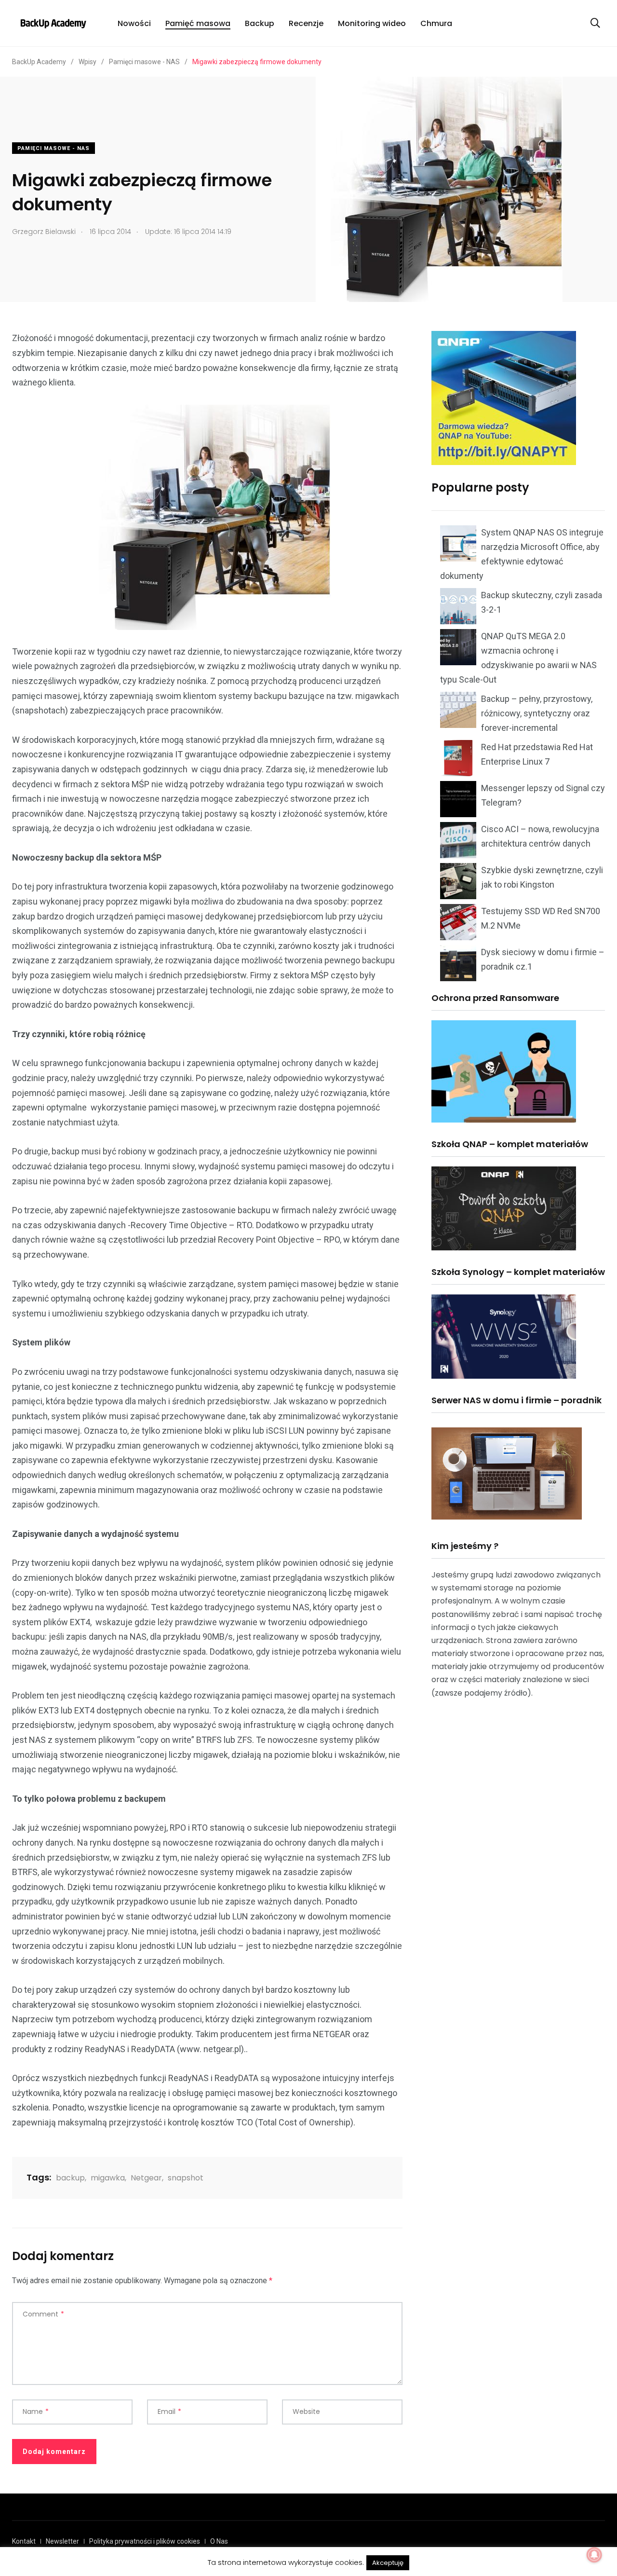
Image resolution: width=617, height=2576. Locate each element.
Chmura (436, 23)
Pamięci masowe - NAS (54, 148)
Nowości (134, 23)
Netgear (146, 2178)
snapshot (186, 2178)
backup (70, 2178)
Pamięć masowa (198, 23)
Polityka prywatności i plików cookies (145, 2541)
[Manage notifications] (594, 2555)
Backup (260, 23)
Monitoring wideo (372, 23)
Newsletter (62, 2541)
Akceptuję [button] (388, 2563)
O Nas (219, 2541)
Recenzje (306, 23)
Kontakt (24, 2541)
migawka (108, 2178)
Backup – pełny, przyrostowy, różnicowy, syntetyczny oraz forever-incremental (537, 713)
